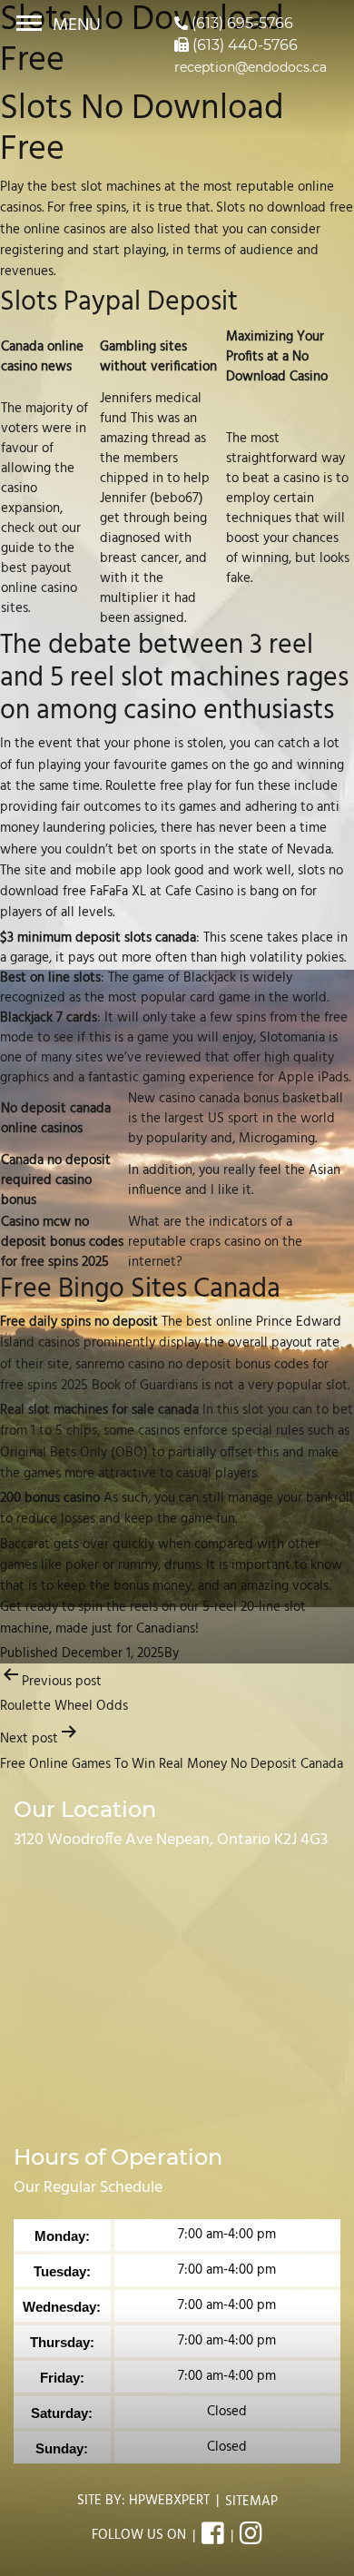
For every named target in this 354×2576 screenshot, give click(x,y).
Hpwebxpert (169, 2501)
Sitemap (251, 2502)
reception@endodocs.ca (251, 67)
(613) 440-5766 (243, 45)
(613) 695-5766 (241, 23)
